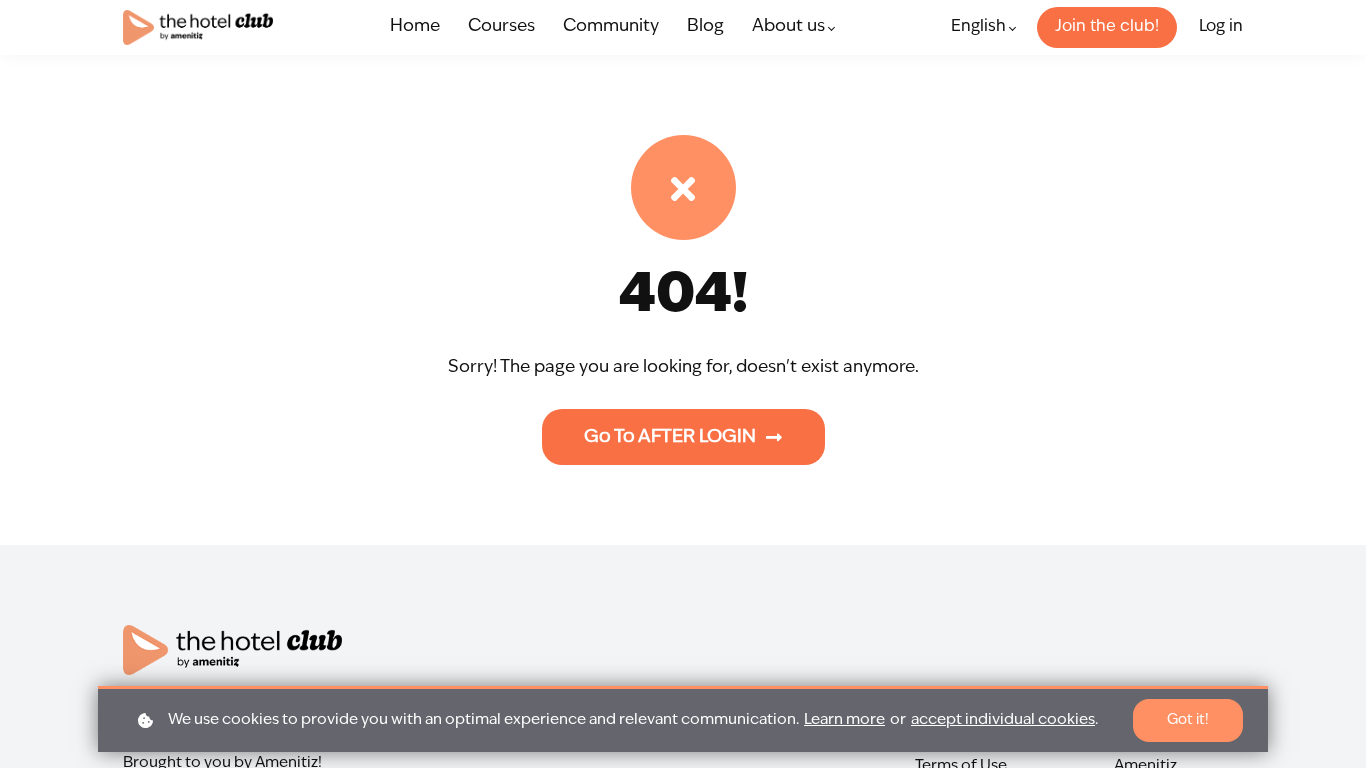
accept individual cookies (1003, 720)
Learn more (844, 720)
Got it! (1188, 720)
